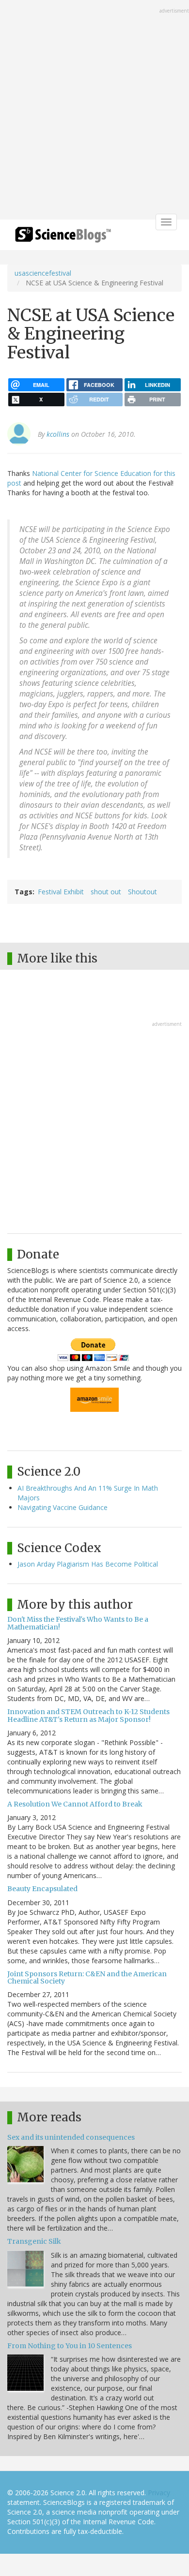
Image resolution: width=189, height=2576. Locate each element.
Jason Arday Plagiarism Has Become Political (88, 1564)
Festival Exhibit (61, 892)
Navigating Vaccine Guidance (63, 1507)
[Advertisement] (94, 111)
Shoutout (142, 892)
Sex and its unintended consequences (71, 2137)
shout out (106, 892)
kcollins (58, 434)
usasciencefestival (43, 273)
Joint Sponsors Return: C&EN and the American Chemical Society (87, 1977)
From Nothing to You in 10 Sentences (70, 2346)
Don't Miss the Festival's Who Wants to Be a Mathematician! (78, 1623)
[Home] (63, 238)
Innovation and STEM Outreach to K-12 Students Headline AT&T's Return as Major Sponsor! (88, 1715)
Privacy (159, 2493)
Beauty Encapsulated (42, 1889)
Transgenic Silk (34, 2241)
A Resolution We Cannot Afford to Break (75, 1804)
